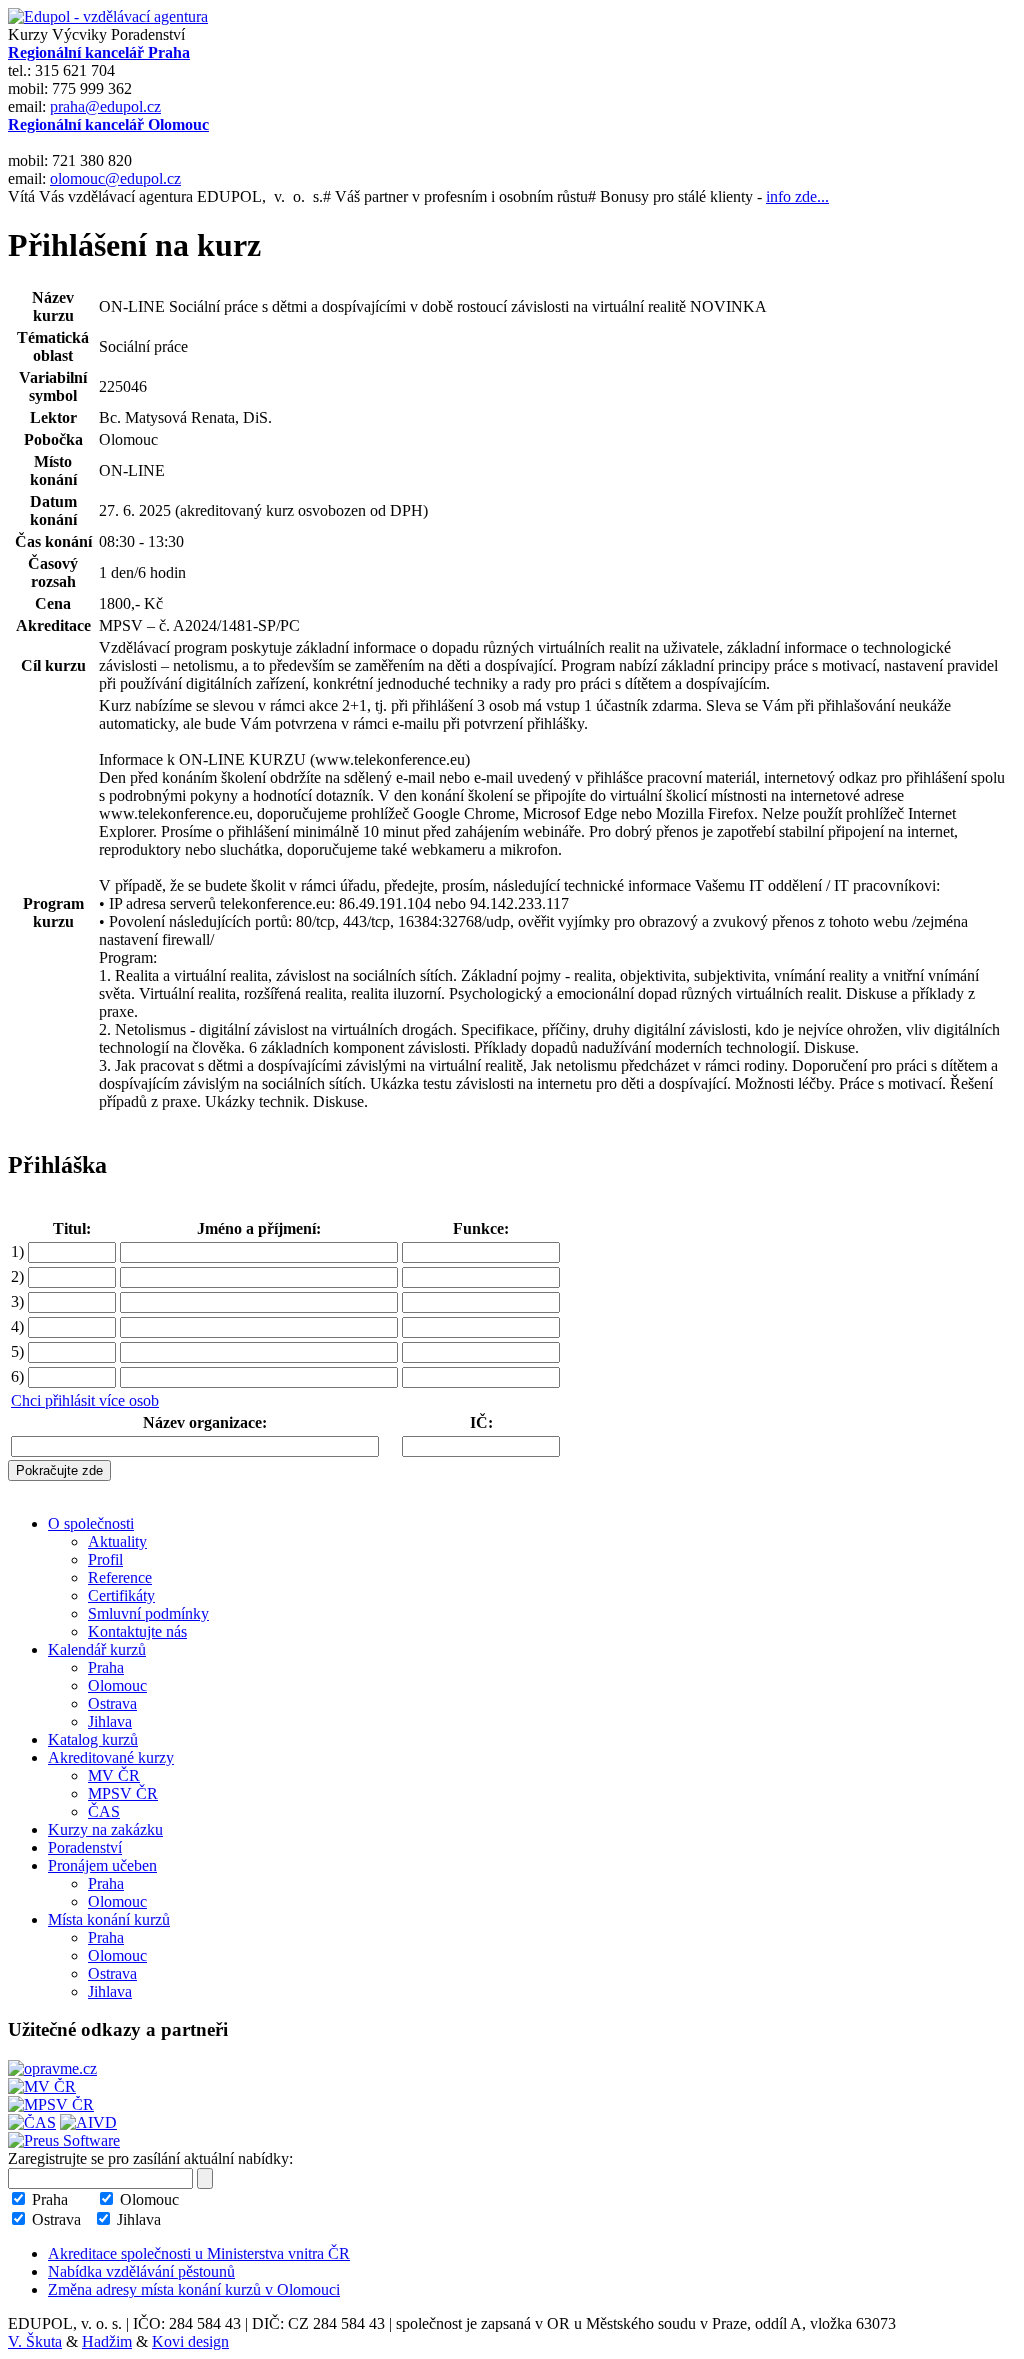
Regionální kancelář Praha (99, 52)
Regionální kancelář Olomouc (108, 124)
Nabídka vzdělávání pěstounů (141, 2271)
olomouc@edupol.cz (115, 178)
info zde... (797, 196)
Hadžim (107, 2341)
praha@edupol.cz (105, 106)
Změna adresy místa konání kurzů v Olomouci (194, 2289)
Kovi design (190, 2341)
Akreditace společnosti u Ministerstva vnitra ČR (199, 2253)
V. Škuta (35, 2341)
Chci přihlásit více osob (85, 1400)
